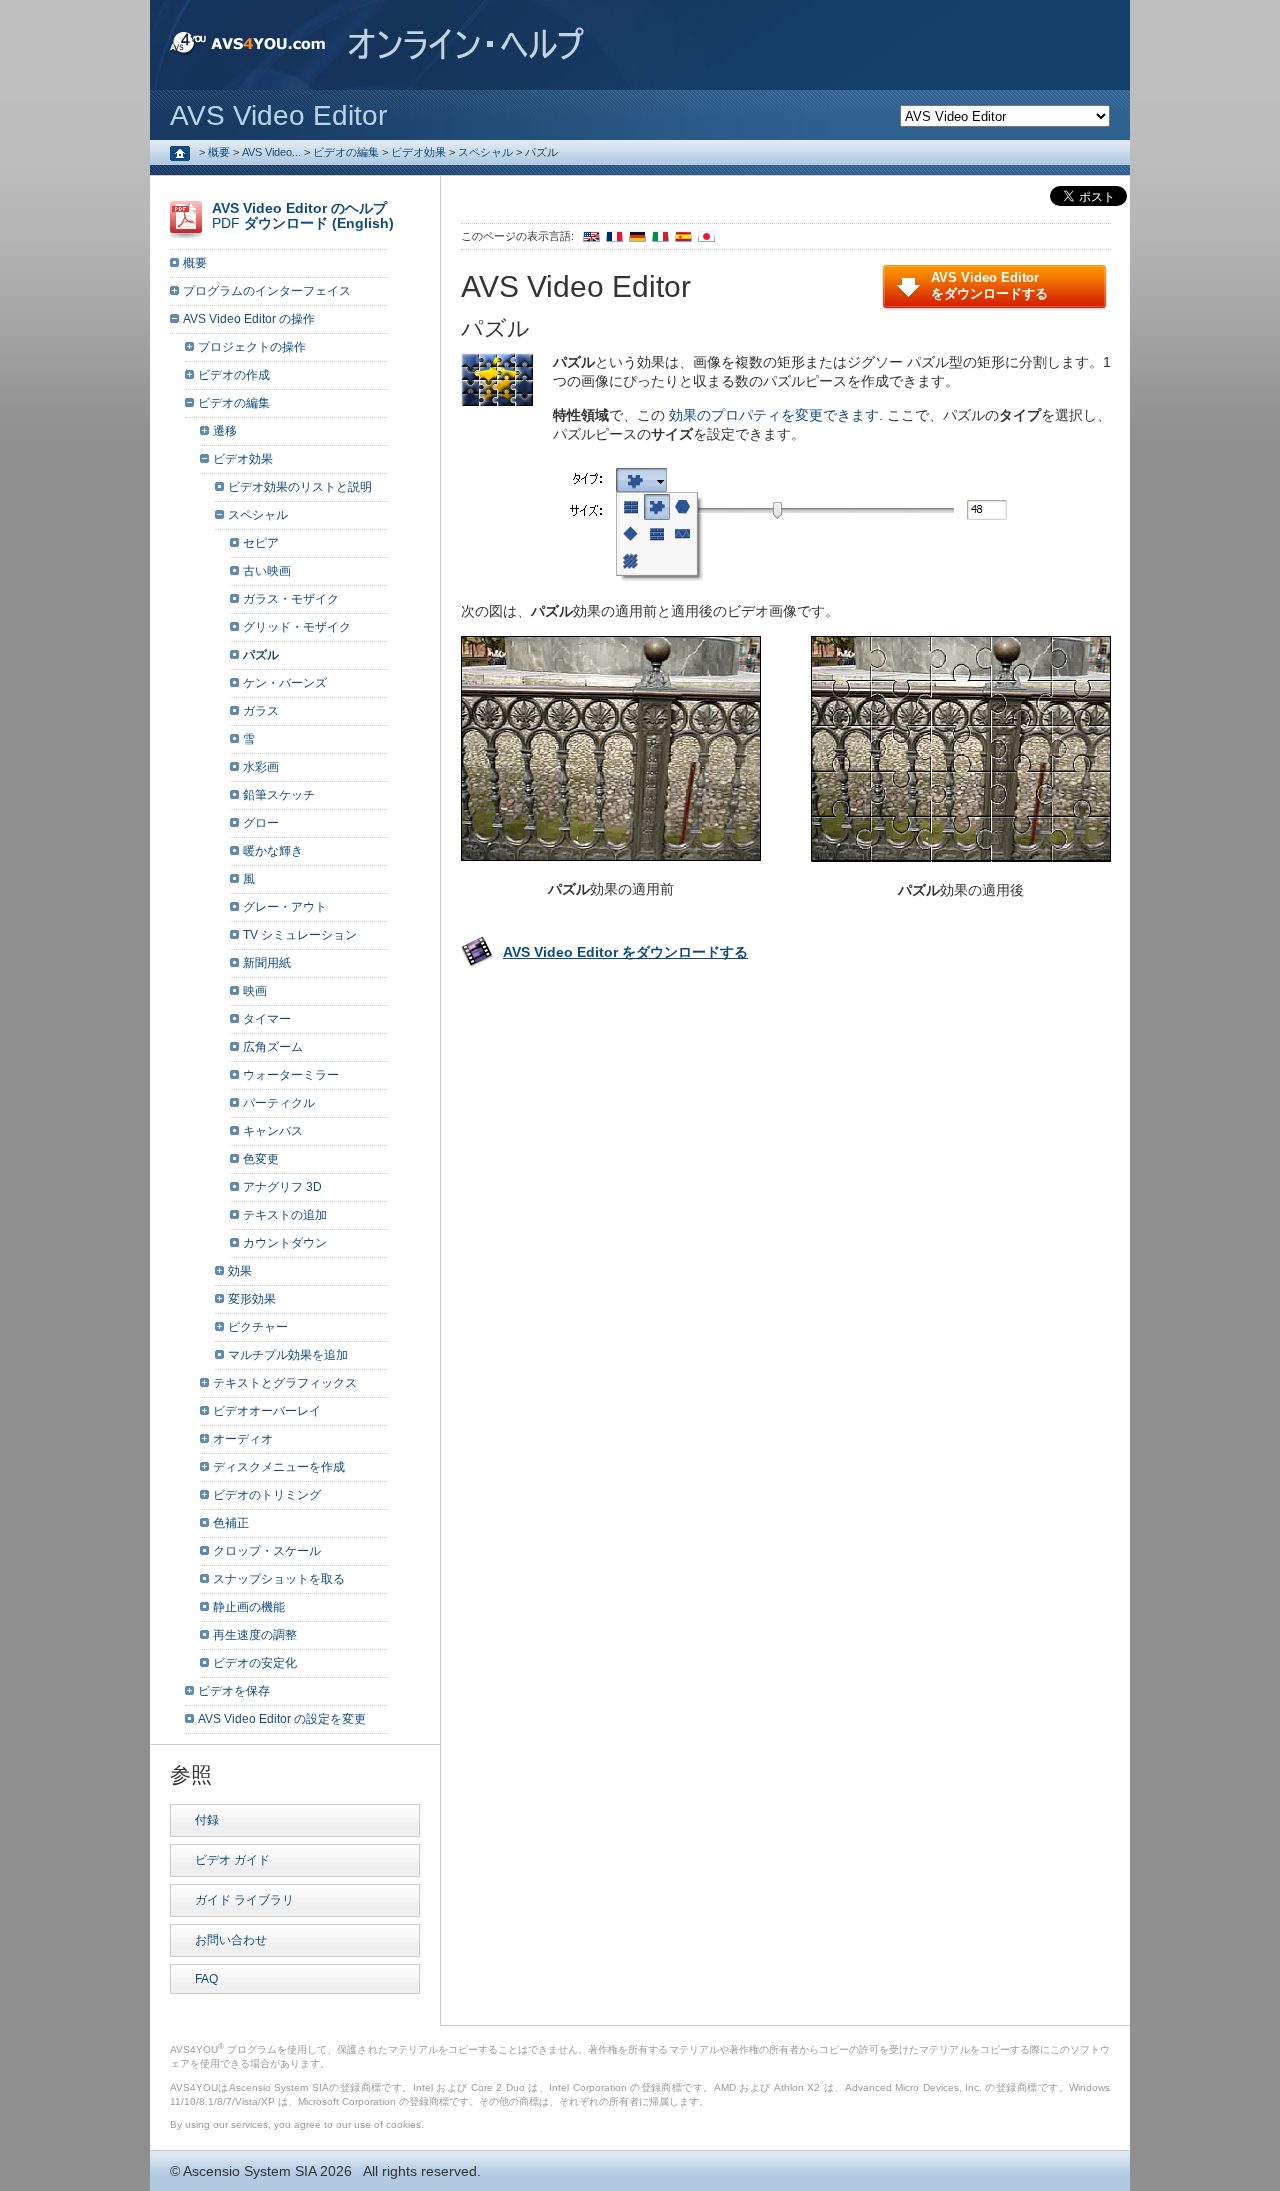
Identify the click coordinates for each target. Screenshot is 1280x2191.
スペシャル (485, 152)
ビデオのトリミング (267, 1495)
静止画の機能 (249, 1607)
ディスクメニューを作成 (279, 1467)
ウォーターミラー (291, 1075)
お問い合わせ (231, 1940)
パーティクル (279, 1103)
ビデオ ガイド (232, 1860)
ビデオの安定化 (255, 1663)
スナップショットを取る (279, 1579)
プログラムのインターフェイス (267, 291)
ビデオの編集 (346, 152)
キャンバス (273, 1131)
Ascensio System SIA (249, 2171)
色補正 (231, 1523)
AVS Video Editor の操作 (249, 319)
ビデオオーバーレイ (267, 1411)
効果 (240, 1271)
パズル (261, 655)
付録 (207, 1820)
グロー (261, 823)
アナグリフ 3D (282, 1187)
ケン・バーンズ (285, 683)
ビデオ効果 (418, 152)
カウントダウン (285, 1243)
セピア (261, 543)
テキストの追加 (285, 1215)
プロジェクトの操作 (252, 347)
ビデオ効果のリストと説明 (300, 487)
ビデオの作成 (234, 375)
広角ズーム (273, 1047)
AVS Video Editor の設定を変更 (282, 1719)
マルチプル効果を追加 (288, 1355)
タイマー (267, 1019)
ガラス (261, 711)
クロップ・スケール (267, 1551)
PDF (303, 215)
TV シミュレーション (300, 935)
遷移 (225, 431)
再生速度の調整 (255, 1635)
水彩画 (261, 767)
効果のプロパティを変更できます (774, 415)
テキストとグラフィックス (285, 1383)
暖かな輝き (273, 851)
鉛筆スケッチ (279, 795)
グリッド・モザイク (297, 627)
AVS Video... (271, 152)
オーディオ (243, 1439)
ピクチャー (258, 1327)
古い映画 (267, 571)
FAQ (206, 1979)
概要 (219, 152)
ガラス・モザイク (291, 599)
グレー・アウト (285, 907)
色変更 (261, 1159)
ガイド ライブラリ (244, 1900)
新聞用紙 (267, 963)
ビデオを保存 (234, 1691)
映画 (255, 991)
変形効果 (252, 1299)
